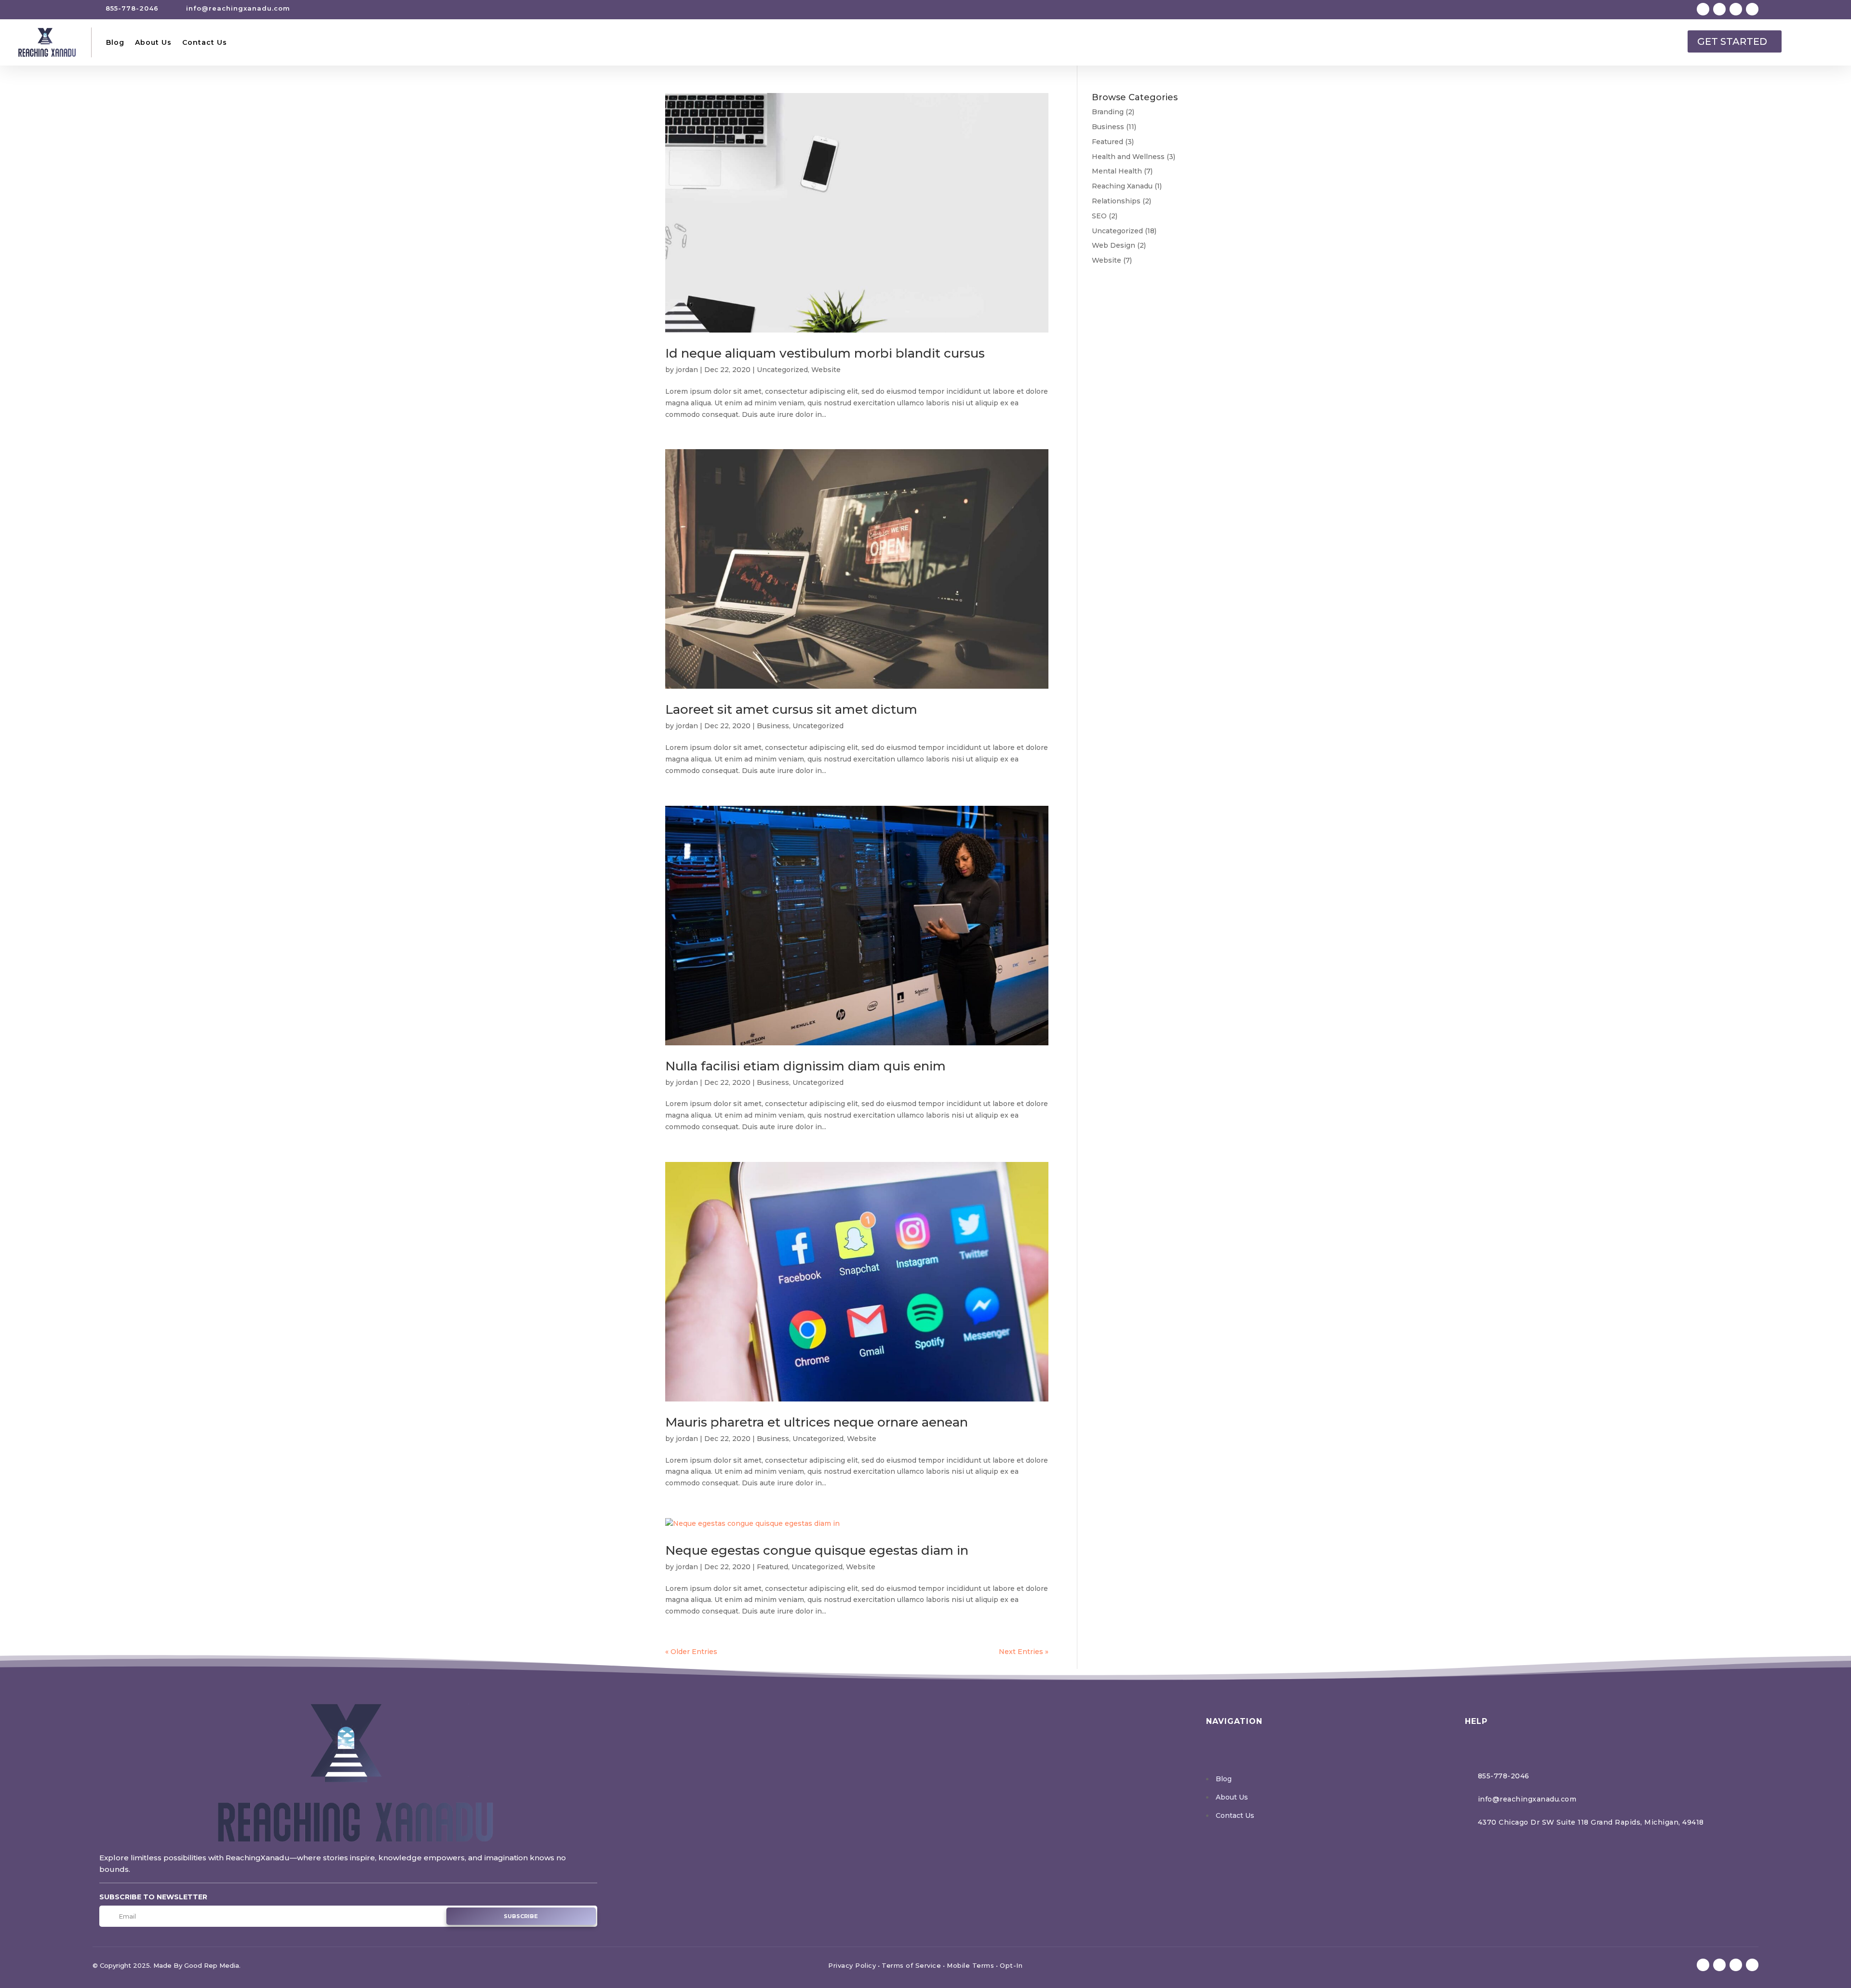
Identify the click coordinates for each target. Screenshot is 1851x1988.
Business (773, 726)
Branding (1108, 112)
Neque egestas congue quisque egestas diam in (817, 1550)
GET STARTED (1732, 41)
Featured (772, 1567)
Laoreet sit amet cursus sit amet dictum (791, 709)
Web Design (1113, 245)
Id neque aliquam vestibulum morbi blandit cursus (825, 353)
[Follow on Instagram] (1736, 9)
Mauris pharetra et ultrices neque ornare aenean (817, 1422)
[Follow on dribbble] (1752, 9)
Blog (115, 42)
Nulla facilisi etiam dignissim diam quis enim (805, 1066)
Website (826, 370)
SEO (1099, 216)
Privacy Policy (852, 1965)
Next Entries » (1024, 1652)
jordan (687, 370)
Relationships (1116, 201)
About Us (153, 42)
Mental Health (1117, 171)
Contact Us (205, 42)
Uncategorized (782, 370)
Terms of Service (911, 1965)
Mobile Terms (970, 1965)
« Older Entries (691, 1652)
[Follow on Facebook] (1703, 9)
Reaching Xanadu (1122, 186)
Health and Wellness (1128, 157)
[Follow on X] (1719, 9)
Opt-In (1011, 1965)
